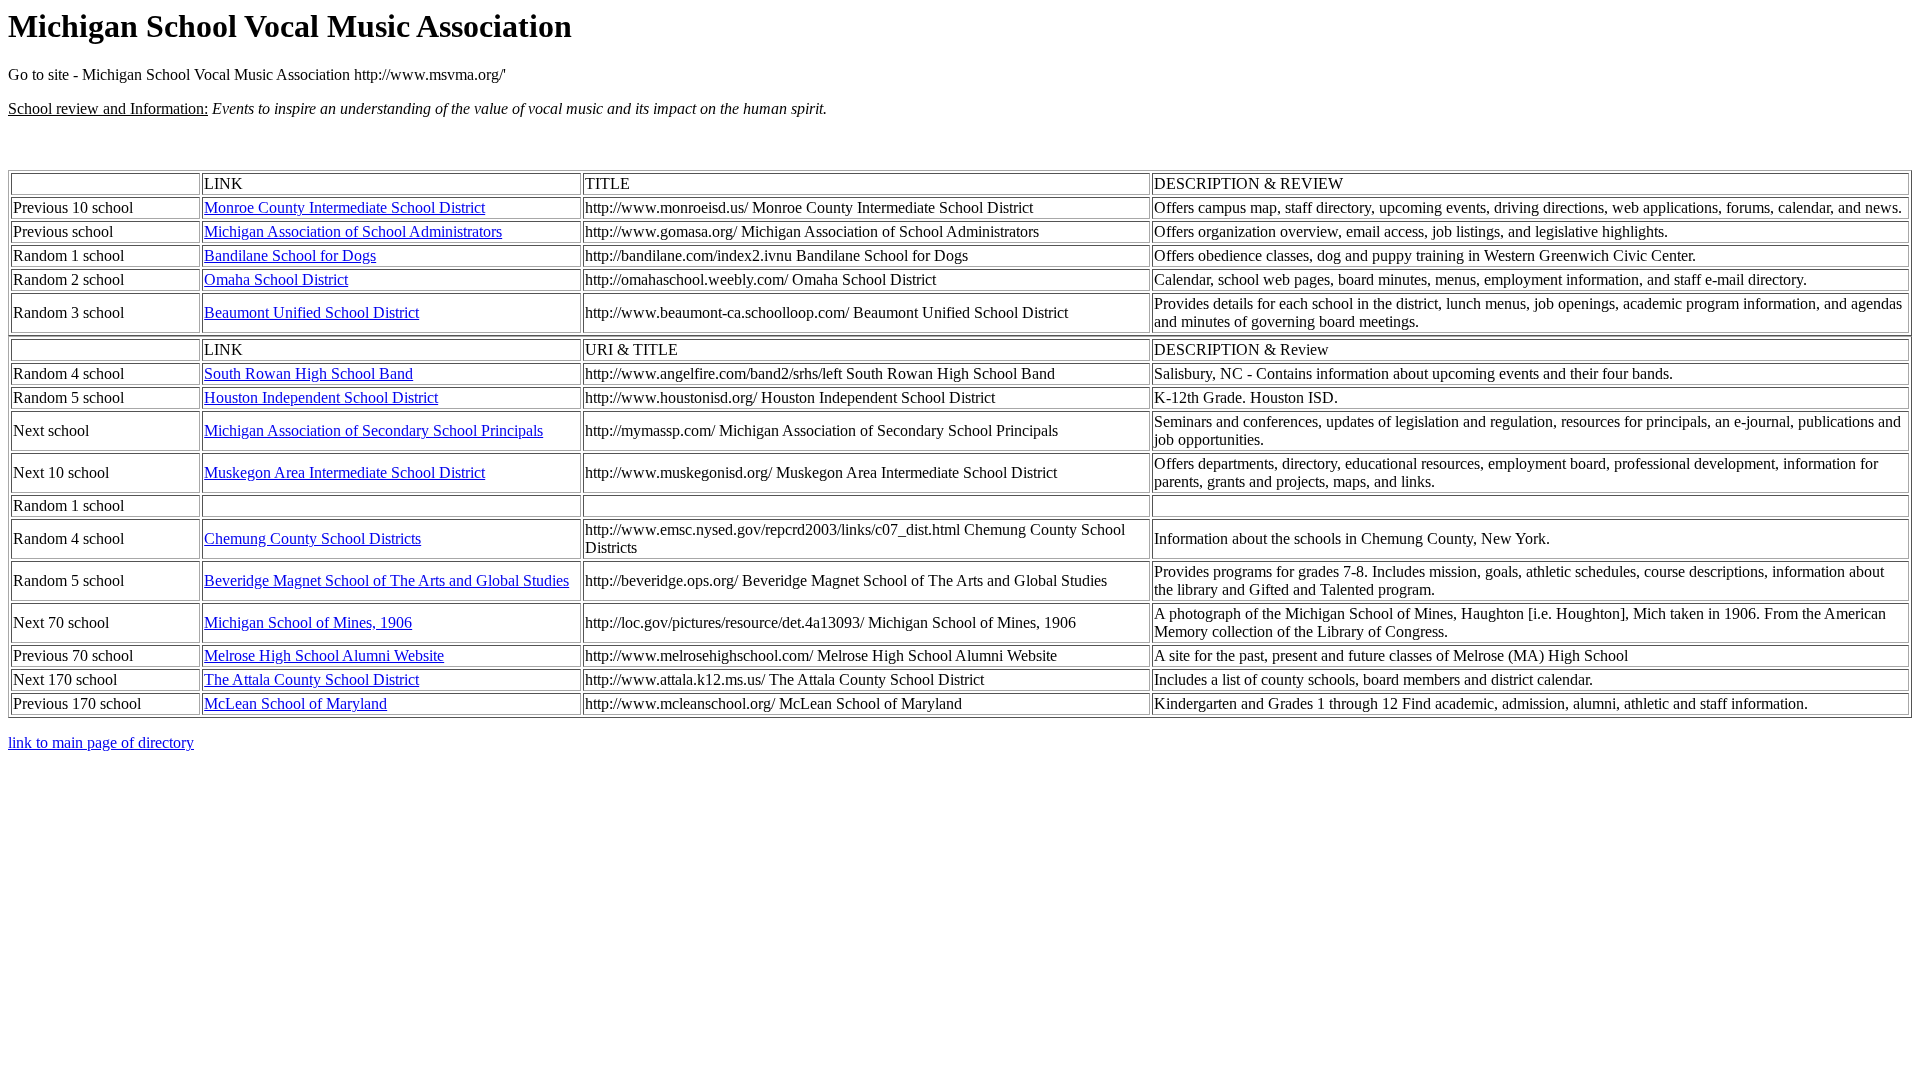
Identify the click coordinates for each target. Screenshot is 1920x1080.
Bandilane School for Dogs (290, 255)
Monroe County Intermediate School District (344, 207)
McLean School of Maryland (295, 703)
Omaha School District (276, 279)
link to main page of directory (101, 742)
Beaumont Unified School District (311, 312)
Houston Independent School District (321, 397)
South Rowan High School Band (308, 373)
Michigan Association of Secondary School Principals (373, 430)
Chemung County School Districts (312, 538)
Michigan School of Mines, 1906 (308, 622)
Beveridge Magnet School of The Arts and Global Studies (386, 580)
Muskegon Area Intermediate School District (344, 472)
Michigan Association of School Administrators (353, 231)
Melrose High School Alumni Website (324, 655)
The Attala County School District (311, 679)
